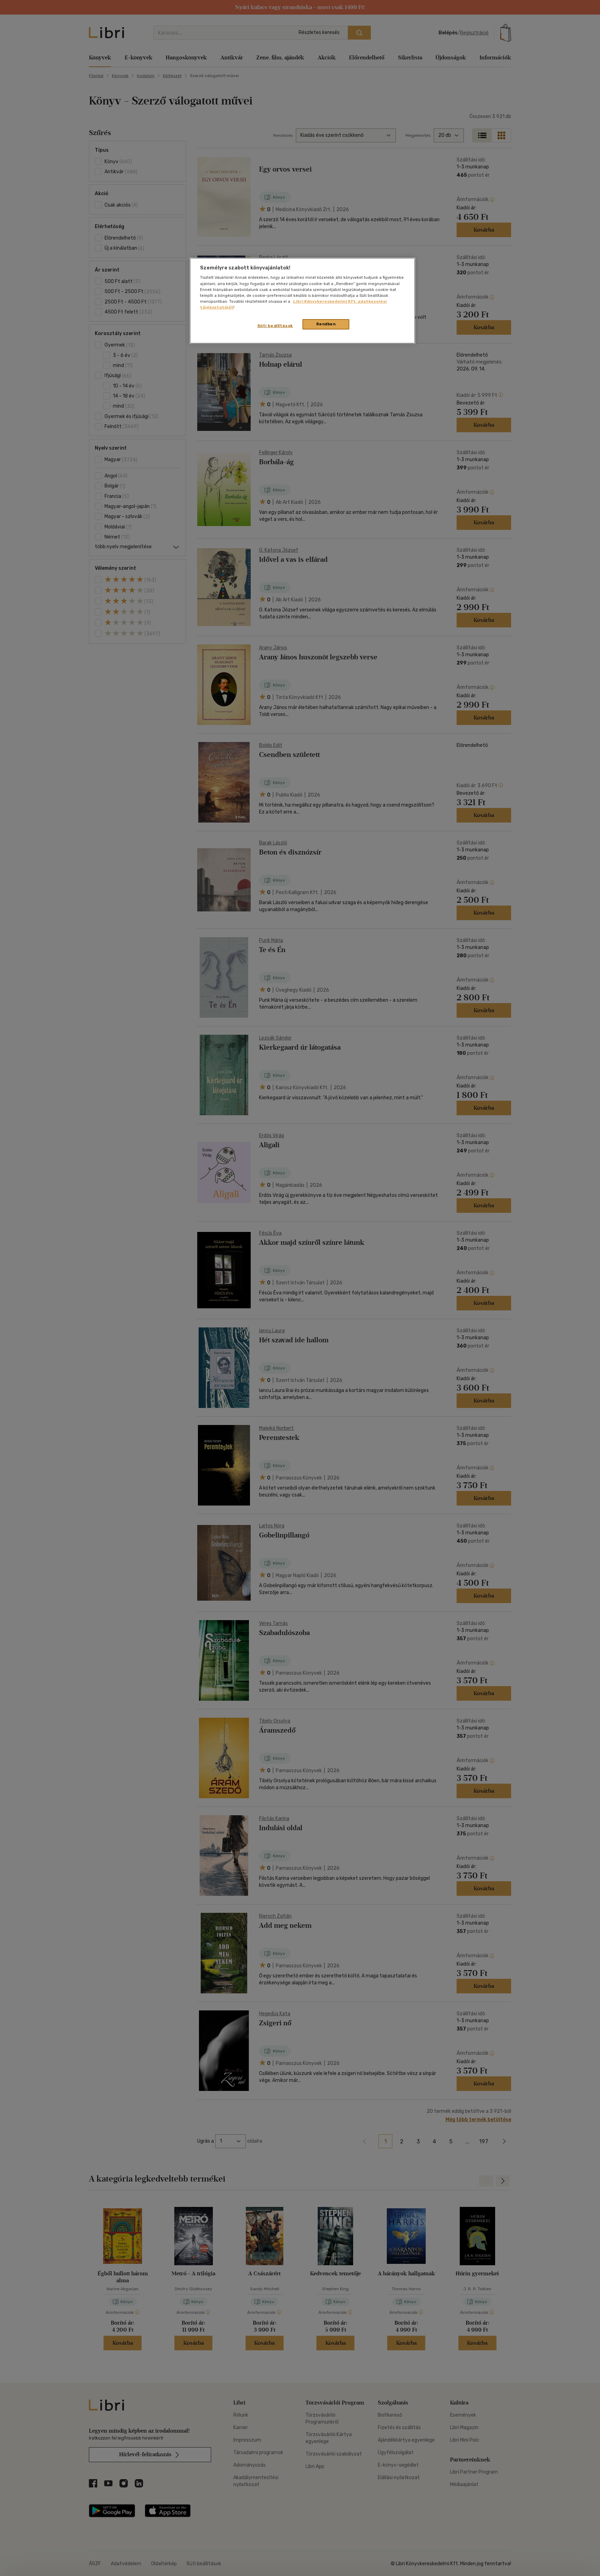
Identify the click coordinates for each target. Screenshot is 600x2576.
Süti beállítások (275, 326)
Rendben (326, 324)
